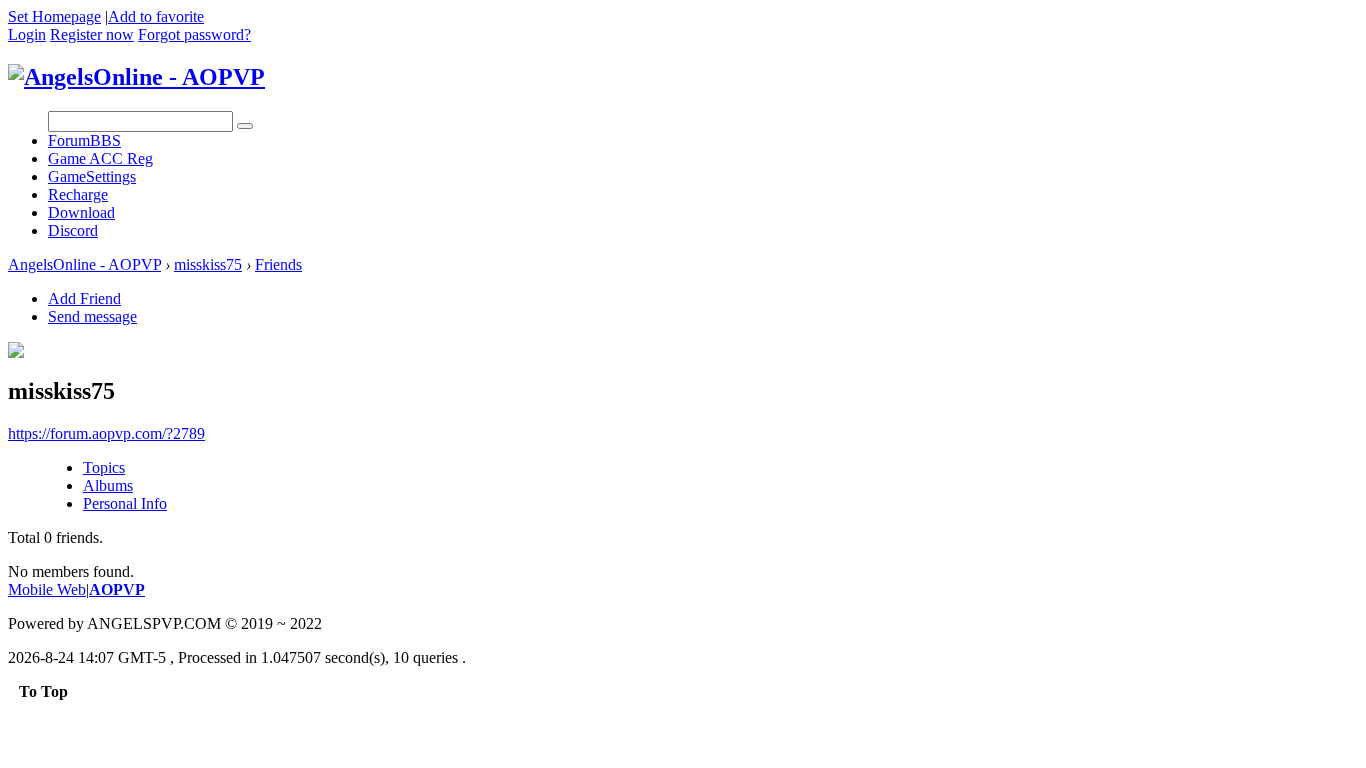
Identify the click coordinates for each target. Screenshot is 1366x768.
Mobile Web (47, 589)
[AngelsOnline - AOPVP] (136, 77)
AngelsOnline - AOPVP (84, 264)
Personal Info (125, 503)
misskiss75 (208, 264)
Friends (278, 264)
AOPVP (117, 589)
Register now (92, 34)
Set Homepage (54, 16)
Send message (92, 316)
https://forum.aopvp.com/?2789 (106, 433)
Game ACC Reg (100, 158)
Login (27, 34)
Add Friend (84, 298)
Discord (73, 230)
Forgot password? (194, 34)
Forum (84, 140)
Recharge (78, 194)
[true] (245, 126)
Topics (104, 467)
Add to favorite (156, 16)
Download (81, 212)
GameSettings (92, 176)
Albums (108, 485)
